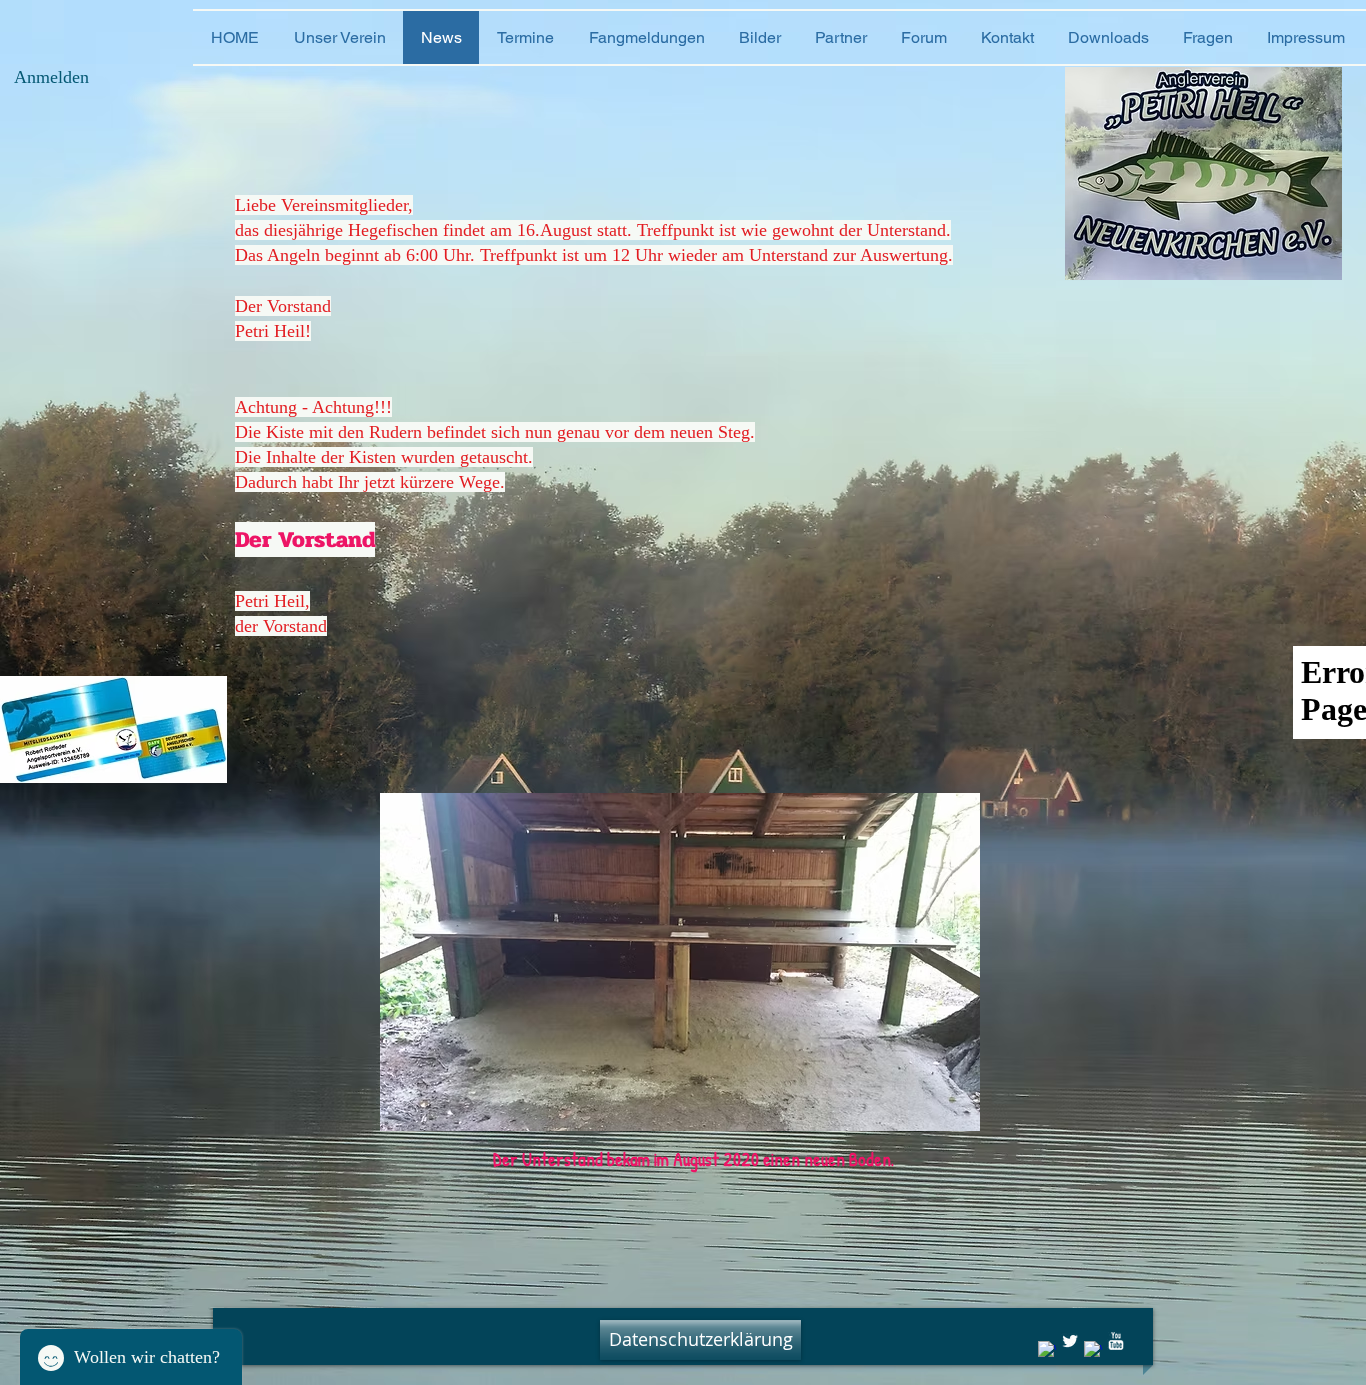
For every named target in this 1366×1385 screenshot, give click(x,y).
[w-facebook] (1047, 1350)
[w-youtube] (1116, 1341)
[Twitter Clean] (1070, 1341)
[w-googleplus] (1093, 1350)
